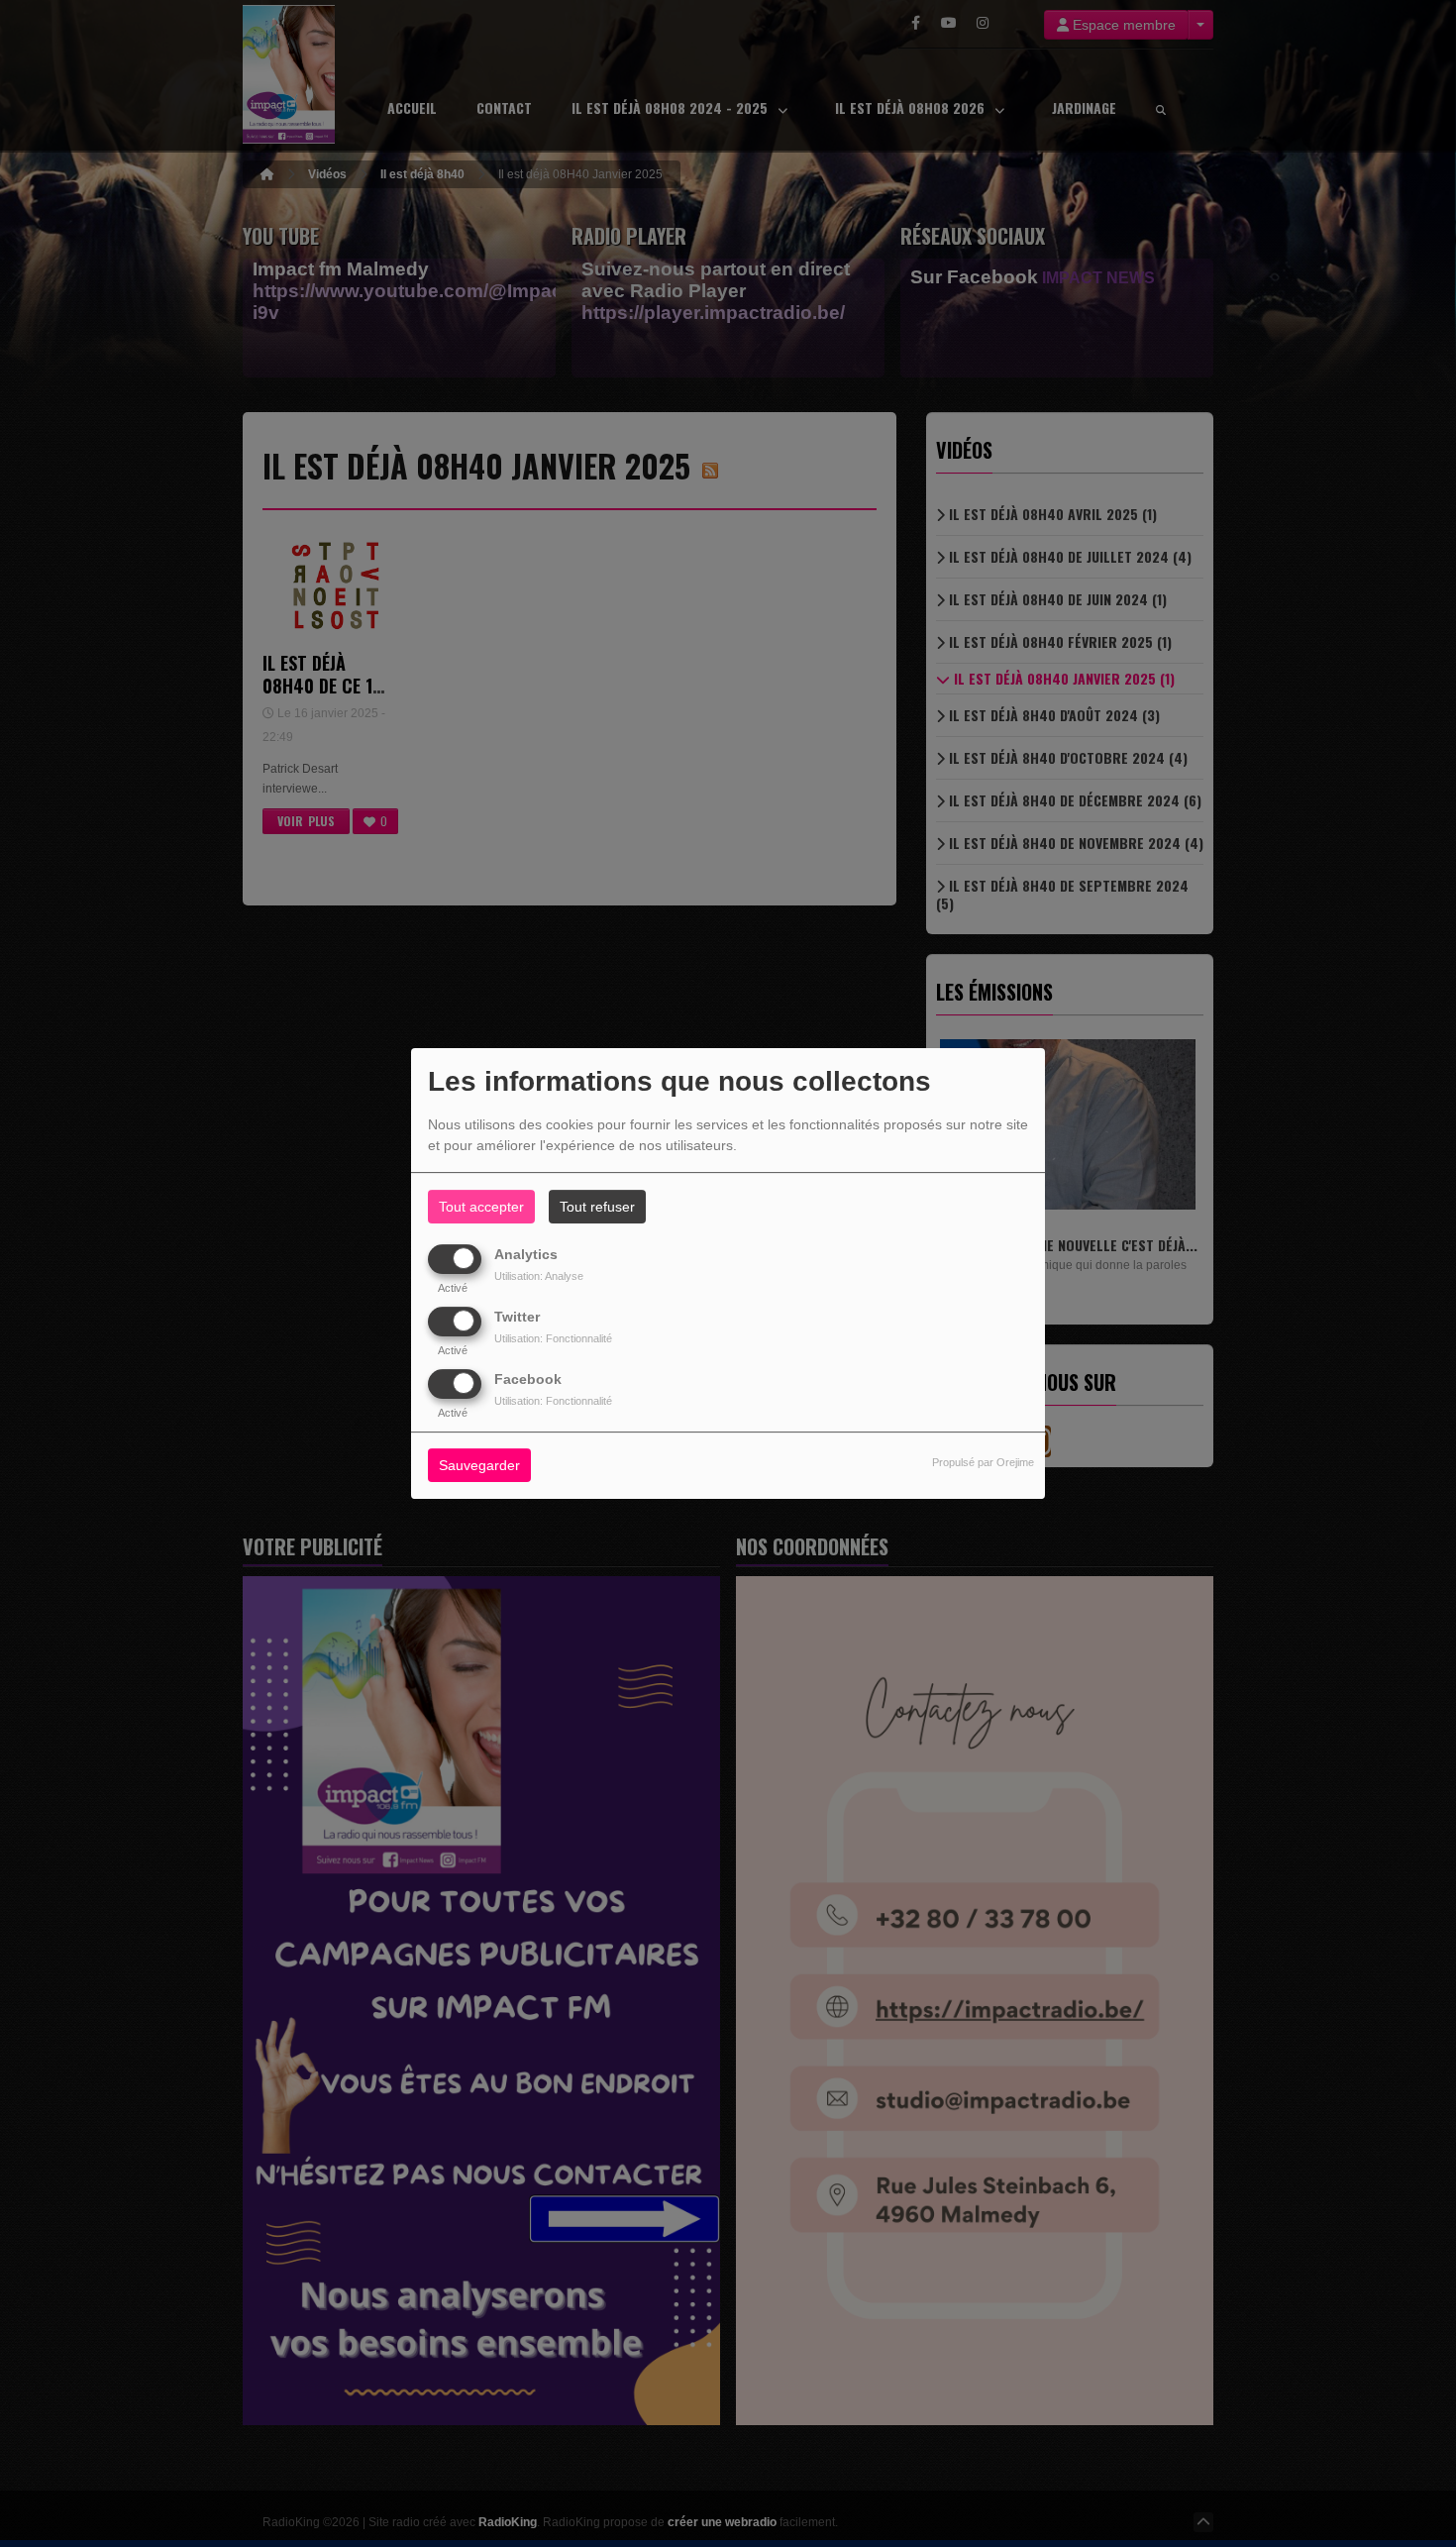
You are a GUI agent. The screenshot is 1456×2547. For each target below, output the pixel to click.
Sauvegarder (479, 1466)
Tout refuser (597, 1207)
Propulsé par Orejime (983, 1463)
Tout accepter (481, 1207)
